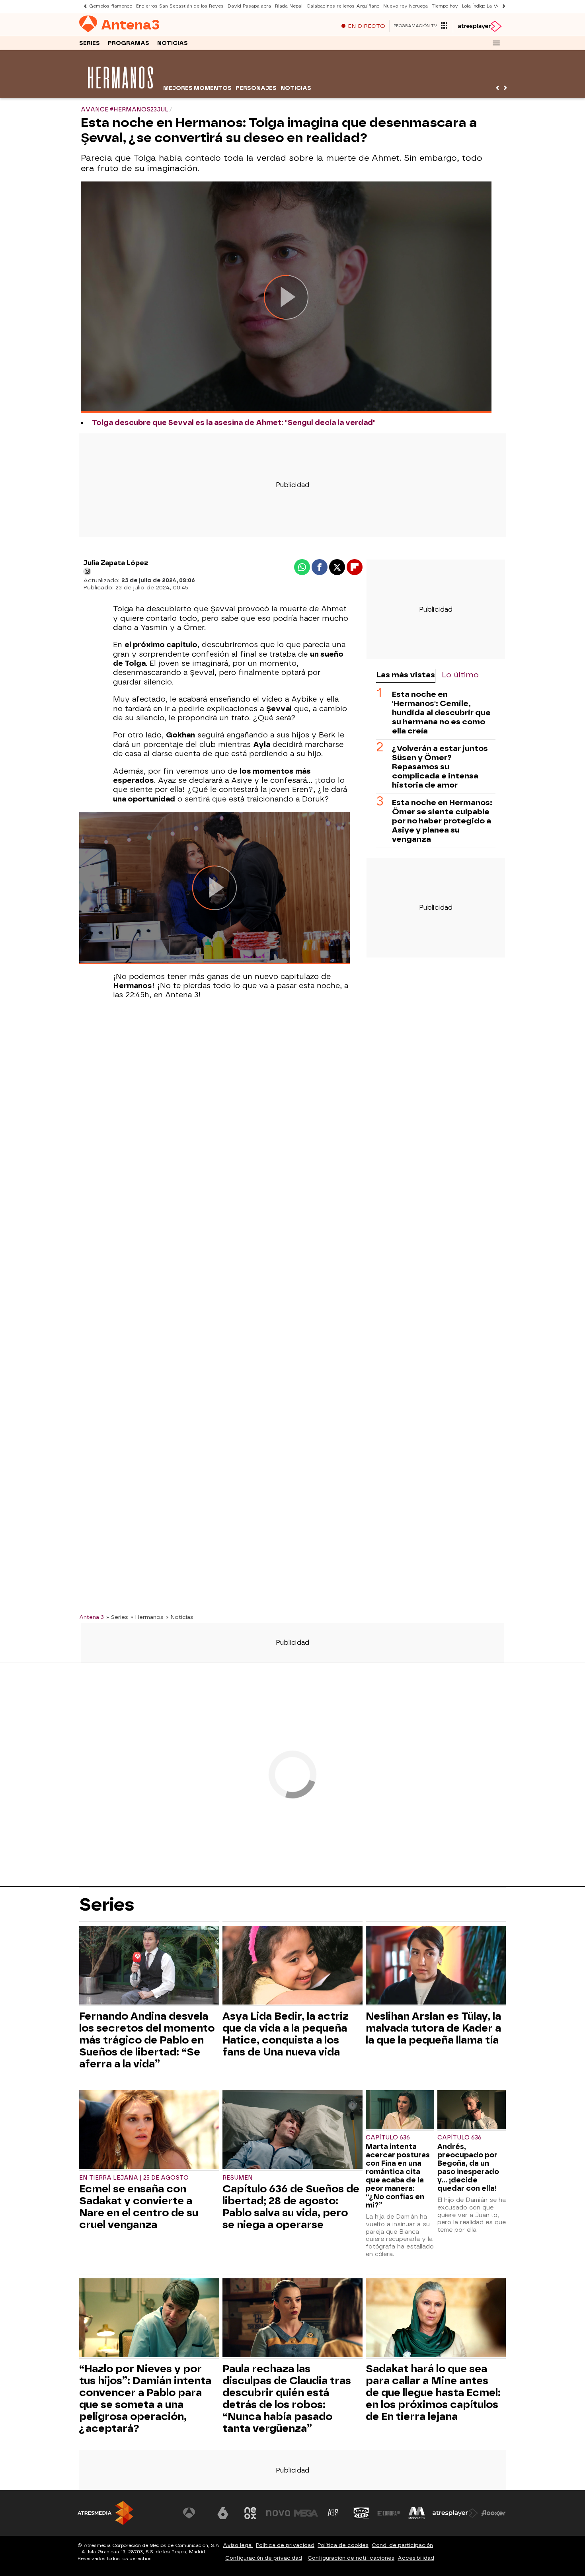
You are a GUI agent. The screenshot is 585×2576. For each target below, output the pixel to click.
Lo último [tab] (460, 675)
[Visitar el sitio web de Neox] (250, 2513)
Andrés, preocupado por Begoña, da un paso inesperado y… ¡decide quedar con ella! (468, 2167)
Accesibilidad (416, 2558)
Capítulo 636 (388, 2138)
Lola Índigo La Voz (482, 6)
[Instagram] (87, 571)
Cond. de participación (402, 2545)
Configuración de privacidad (264, 2558)
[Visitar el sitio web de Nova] (278, 2513)
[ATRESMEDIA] (105, 2513)
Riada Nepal (289, 6)
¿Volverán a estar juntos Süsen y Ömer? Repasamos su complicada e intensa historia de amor (440, 767)
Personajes (256, 88)
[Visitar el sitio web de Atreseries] (333, 2513)
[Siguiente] (502, 6)
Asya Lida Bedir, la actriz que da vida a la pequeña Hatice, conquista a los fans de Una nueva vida (286, 2034)
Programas (129, 43)
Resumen (238, 2178)
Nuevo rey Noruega (406, 6)
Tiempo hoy (445, 6)
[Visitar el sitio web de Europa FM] (389, 2513)
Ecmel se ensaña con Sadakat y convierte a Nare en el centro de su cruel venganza (139, 2207)
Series (90, 43)
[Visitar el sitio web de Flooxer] (493, 2513)
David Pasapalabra (249, 6)
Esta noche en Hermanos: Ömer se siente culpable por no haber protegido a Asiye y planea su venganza (442, 821)
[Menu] (496, 43)
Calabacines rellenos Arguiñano (343, 6)
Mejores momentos (197, 88)
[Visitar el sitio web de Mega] (306, 2513)
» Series (117, 1617)
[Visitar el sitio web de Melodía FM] (417, 2513)
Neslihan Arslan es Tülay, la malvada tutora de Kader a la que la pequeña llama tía (433, 2028)
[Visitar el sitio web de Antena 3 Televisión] (195, 2513)
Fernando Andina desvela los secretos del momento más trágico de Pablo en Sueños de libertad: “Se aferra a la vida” (147, 2040)
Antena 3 (92, 1617)
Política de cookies (343, 2545)
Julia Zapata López (116, 563)
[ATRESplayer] (479, 26)
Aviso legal (238, 2545)
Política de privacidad (285, 2545)
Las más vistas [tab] (406, 675)
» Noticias (180, 1617)
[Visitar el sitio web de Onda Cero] (361, 2513)
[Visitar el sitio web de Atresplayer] (455, 2513)
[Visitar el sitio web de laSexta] (223, 2513)
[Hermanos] (120, 93)
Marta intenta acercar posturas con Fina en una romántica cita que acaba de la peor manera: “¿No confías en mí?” (398, 2176)
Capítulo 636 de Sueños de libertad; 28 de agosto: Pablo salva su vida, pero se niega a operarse (291, 2207)
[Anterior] (83, 6)
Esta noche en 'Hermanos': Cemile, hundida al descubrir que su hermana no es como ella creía (441, 713)
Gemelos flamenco (111, 6)
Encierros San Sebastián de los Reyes (180, 6)
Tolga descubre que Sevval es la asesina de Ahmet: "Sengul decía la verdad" (234, 423)
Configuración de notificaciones (351, 2558)
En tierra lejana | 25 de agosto (134, 2178)
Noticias (173, 43)
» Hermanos (147, 1617)
